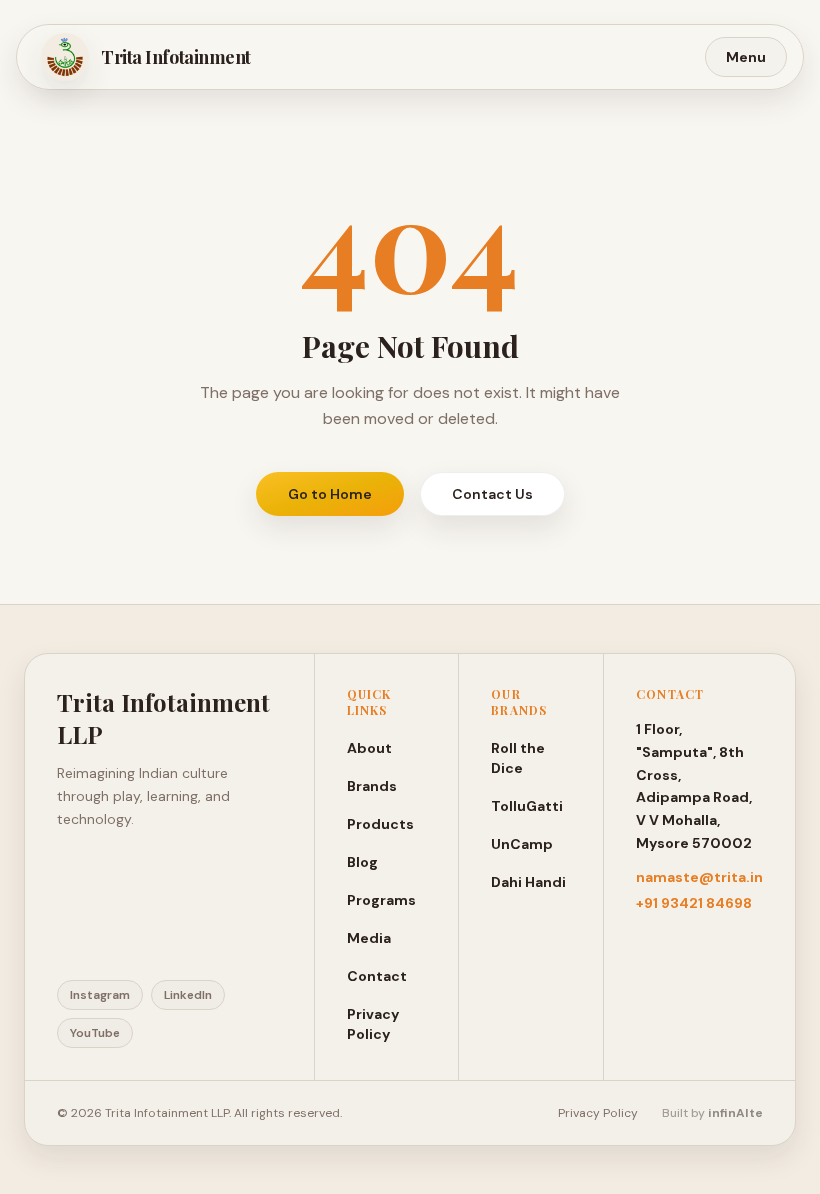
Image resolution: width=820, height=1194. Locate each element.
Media (369, 938)
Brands (372, 786)
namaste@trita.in (699, 877)
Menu (746, 57)
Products (380, 824)
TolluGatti (527, 806)
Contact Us (492, 494)
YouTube (95, 1033)
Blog (362, 862)
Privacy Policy (373, 1024)
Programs (381, 900)
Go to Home (330, 494)
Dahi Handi (528, 882)
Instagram (100, 995)
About (369, 748)
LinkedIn (188, 995)
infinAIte (735, 1113)
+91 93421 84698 (694, 903)
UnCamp (522, 844)
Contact (377, 976)
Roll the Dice (518, 758)
